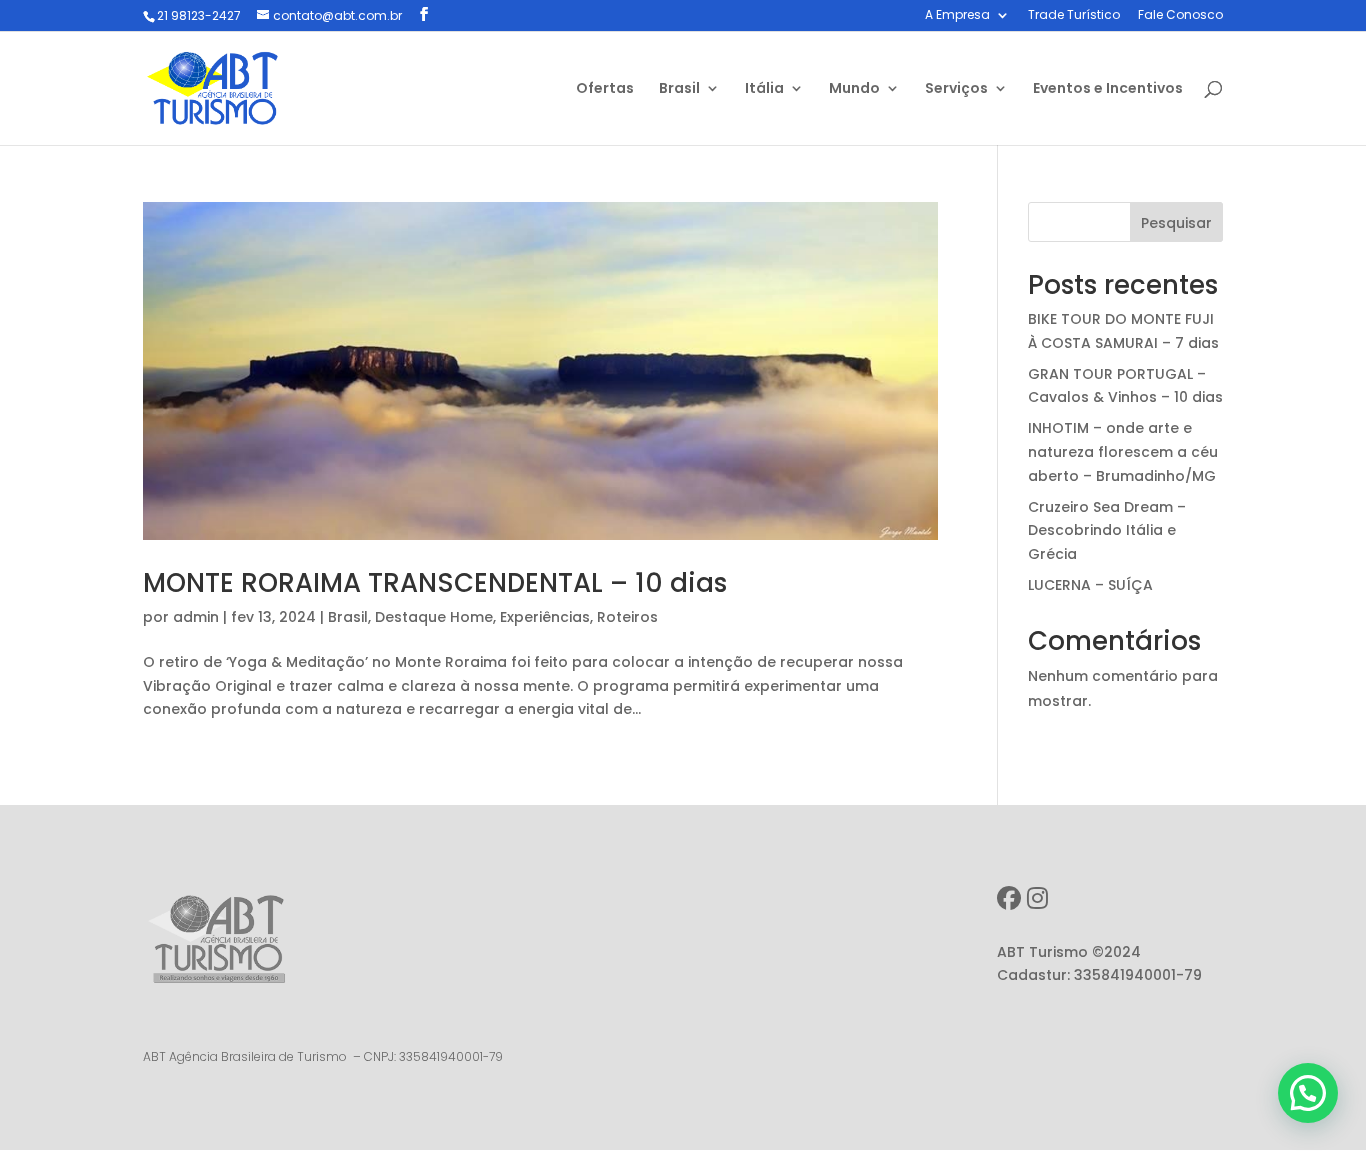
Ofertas (605, 89)
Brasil (679, 89)
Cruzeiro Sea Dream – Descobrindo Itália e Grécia (1107, 531)
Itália (764, 89)
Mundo (854, 89)
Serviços (956, 89)
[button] (1308, 1093)
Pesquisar (1176, 223)
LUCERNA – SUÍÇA (1090, 585)
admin (196, 617)
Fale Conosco (1180, 16)
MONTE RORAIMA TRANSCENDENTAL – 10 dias (435, 583)
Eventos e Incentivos (1108, 89)
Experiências (545, 617)
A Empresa (957, 16)
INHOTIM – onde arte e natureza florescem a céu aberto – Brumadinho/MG (1123, 452)
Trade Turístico (1074, 16)
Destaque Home (434, 617)
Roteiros (627, 617)
